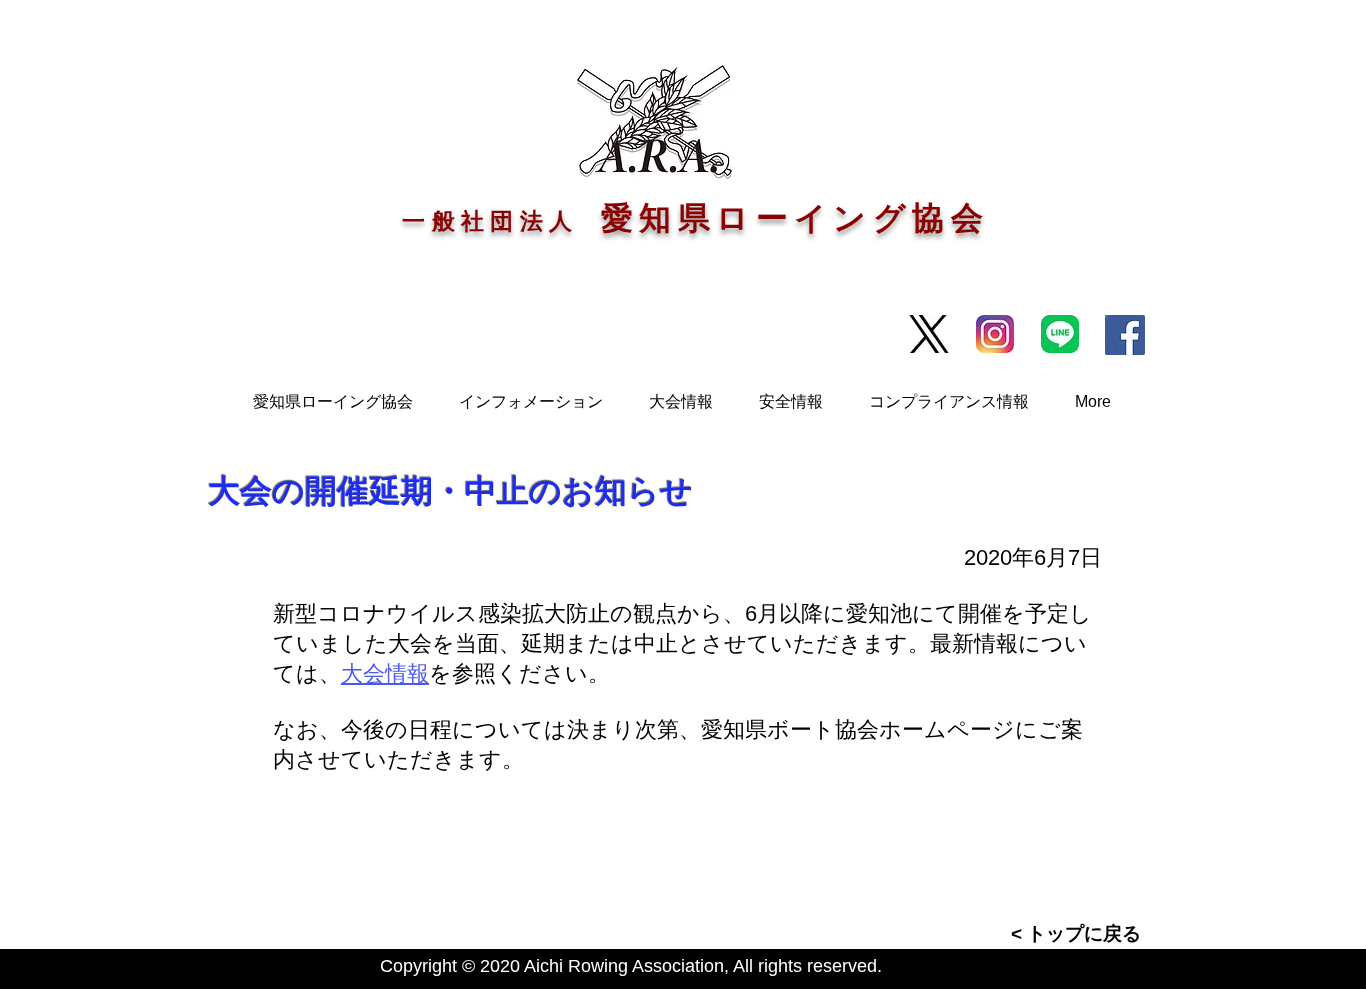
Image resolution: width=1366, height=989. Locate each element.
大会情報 (385, 673)
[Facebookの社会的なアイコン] (1125, 335)
